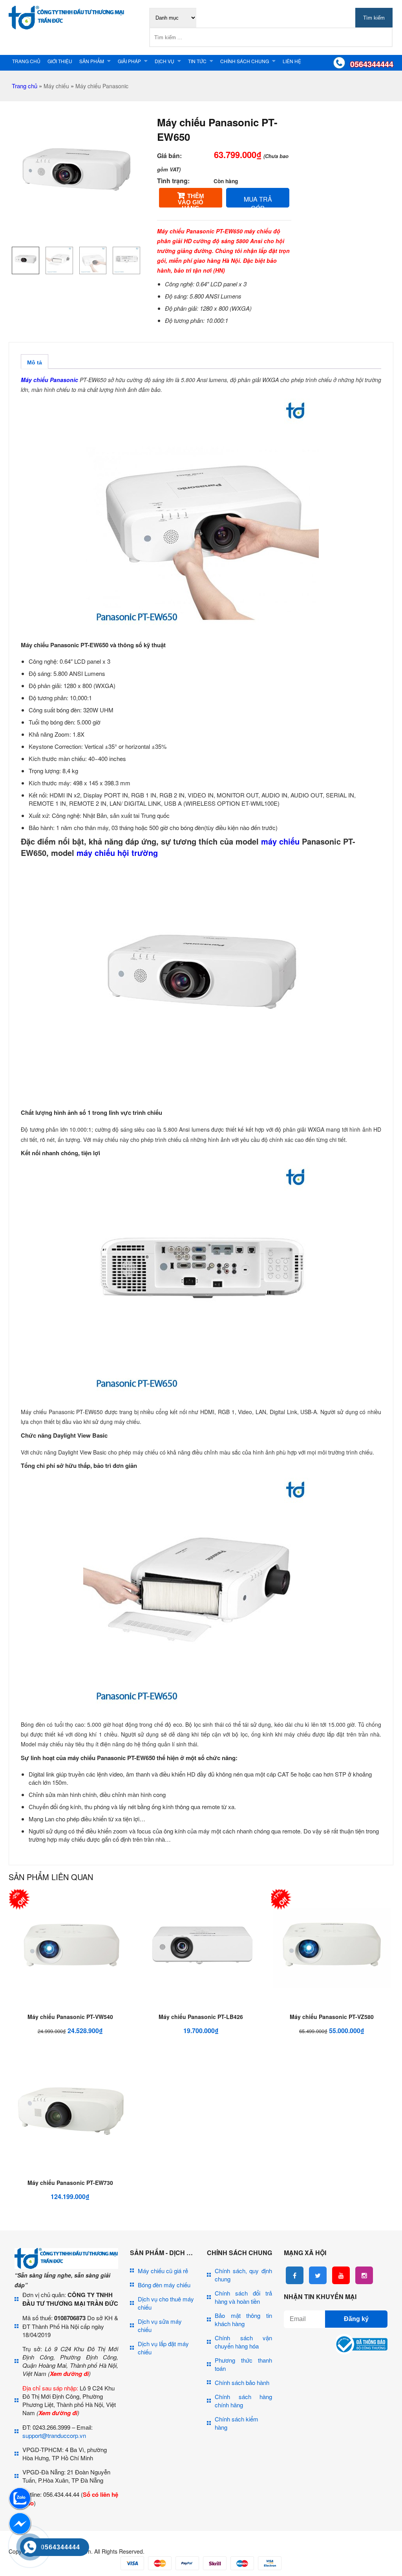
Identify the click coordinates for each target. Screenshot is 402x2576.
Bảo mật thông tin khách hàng (243, 2319)
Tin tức (197, 61)
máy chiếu (280, 841)
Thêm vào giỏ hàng (191, 200)
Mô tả (35, 362)
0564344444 (372, 64)
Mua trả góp (258, 201)
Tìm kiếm (374, 18)
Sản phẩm (92, 61)
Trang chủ (26, 61)
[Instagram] (364, 2275)
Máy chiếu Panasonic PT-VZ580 (332, 2017)
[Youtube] (341, 2275)
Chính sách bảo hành (242, 2382)
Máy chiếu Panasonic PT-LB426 (201, 2017)
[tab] (35, 361)
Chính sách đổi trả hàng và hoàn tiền (243, 2297)
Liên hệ (292, 61)
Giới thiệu (60, 61)
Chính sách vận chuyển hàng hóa (243, 2342)
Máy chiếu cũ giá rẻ (163, 2271)
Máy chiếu (56, 86)
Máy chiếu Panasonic (102, 86)
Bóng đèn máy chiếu (164, 2285)
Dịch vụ (164, 61)
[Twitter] (318, 2275)
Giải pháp (129, 61)
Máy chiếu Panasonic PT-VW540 (70, 2017)
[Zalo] (20, 2508)
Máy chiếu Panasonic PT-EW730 (70, 2183)
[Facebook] (295, 2275)
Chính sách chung (245, 61)
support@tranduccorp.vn (54, 2435)
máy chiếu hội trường (117, 853)
